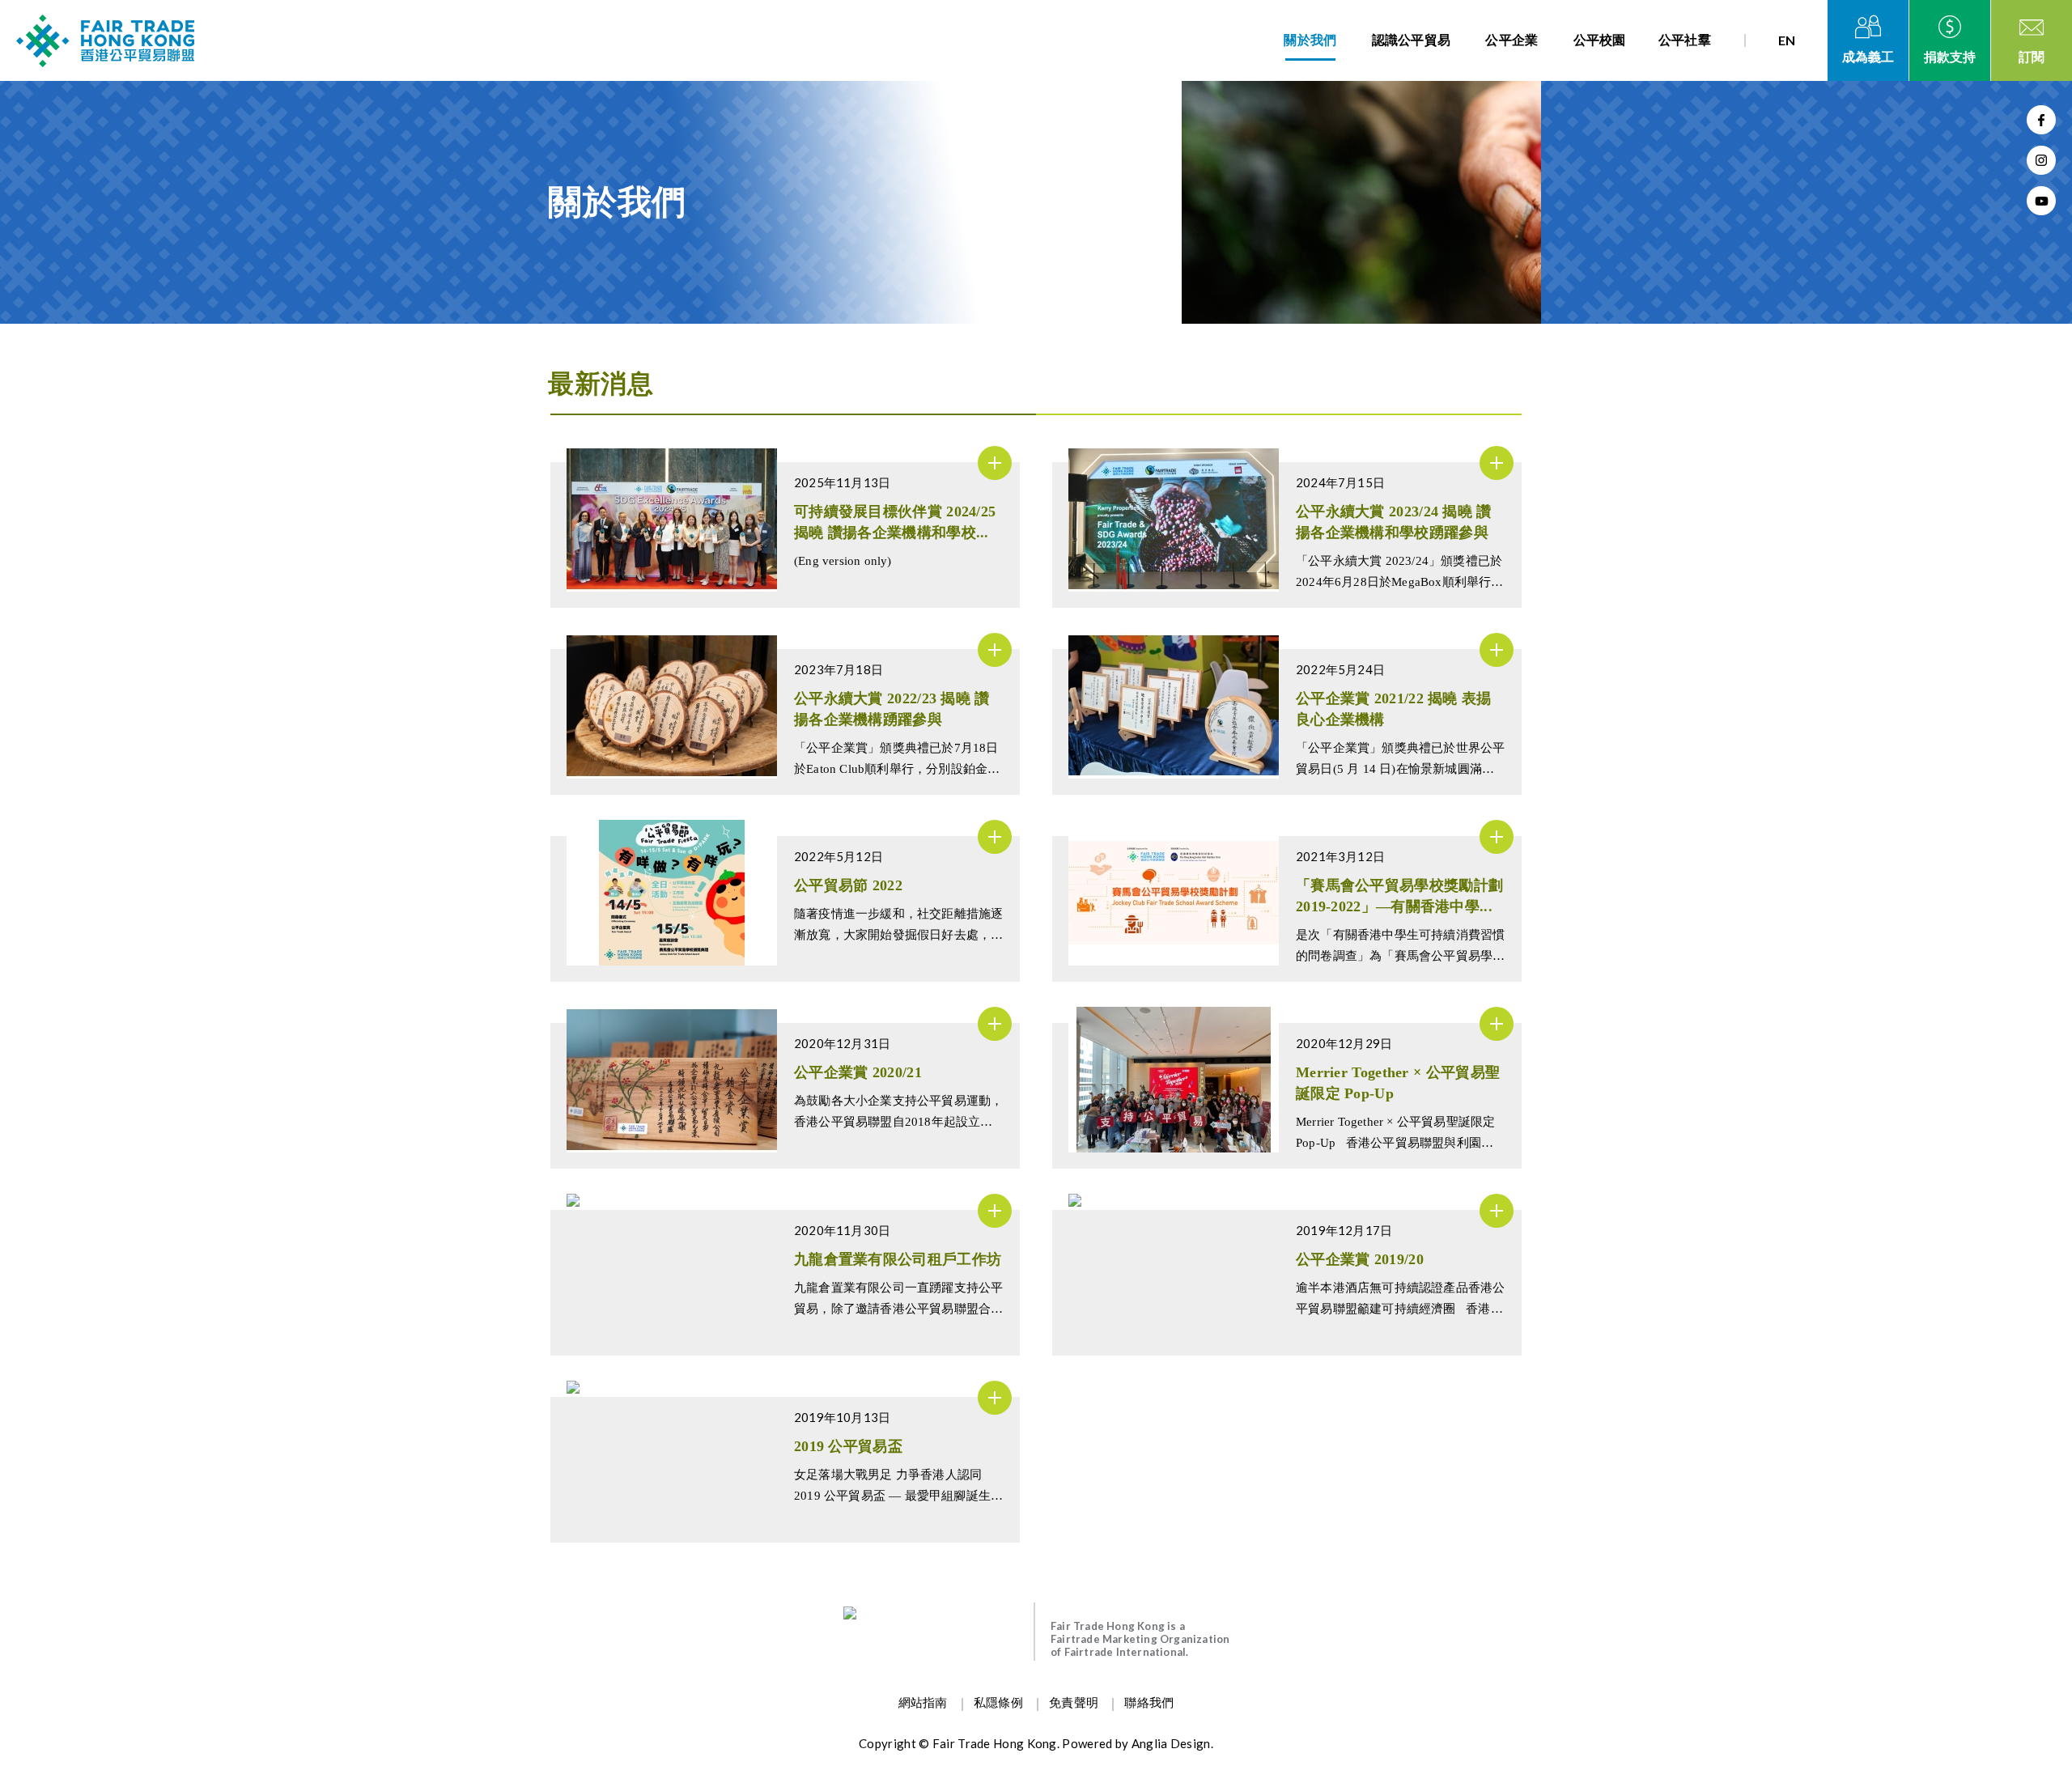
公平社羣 (1685, 40)
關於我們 (1310, 40)
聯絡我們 (1149, 1703)
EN (1787, 40)
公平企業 (1512, 40)
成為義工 (1868, 57)
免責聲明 (1074, 1703)
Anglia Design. (1172, 1743)
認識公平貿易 (1412, 40)
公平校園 (1600, 40)
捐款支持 (1950, 57)
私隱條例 (998, 1703)
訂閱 (2032, 57)
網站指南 (923, 1703)
